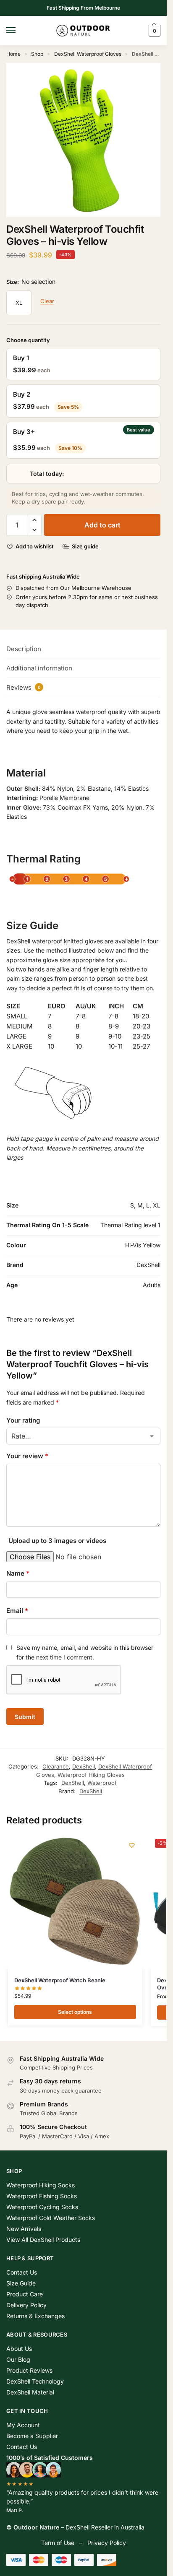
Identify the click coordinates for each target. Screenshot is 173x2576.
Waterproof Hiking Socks (41, 2185)
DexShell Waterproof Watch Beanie (60, 1980)
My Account (23, 2425)
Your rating (23, 1420)
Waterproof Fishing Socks (42, 2196)
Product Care (25, 2294)
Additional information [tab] (39, 668)
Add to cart (102, 525)
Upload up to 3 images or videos (57, 1541)
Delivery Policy (26, 2305)
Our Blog (18, 2359)
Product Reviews (29, 2370)
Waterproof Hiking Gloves (91, 1775)
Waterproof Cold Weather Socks (51, 2218)
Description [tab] (24, 649)
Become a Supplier (32, 2436)
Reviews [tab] (24, 687)
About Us (19, 2349)
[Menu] (19, 31)
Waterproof (102, 1783)
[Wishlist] (132, 1845)
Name (18, 1573)
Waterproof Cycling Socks (42, 2207)
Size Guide (21, 2283)
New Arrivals (24, 2229)
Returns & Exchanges (35, 2316)
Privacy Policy (107, 2543)
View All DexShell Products (43, 2240)
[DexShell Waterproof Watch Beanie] (75, 1902)
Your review (27, 1456)
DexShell (84, 1766)
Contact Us (22, 2272)
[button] (153, 31)
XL (19, 303)
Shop (37, 54)
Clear (47, 301)
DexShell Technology (35, 2381)
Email (17, 1611)
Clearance (56, 1766)
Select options (75, 2012)
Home (13, 54)
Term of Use (58, 2543)
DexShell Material (30, 2392)
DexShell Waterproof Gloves (88, 54)
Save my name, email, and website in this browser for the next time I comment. (85, 1652)
